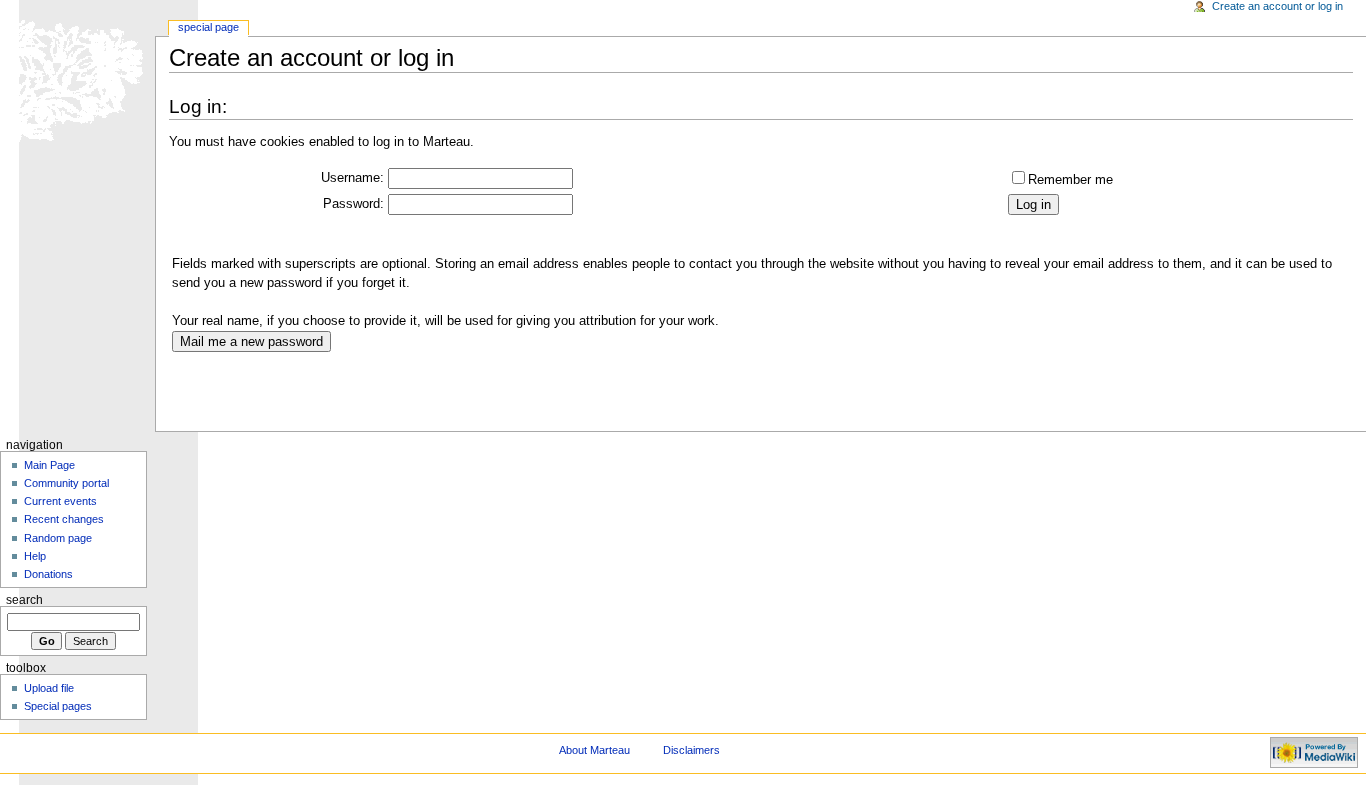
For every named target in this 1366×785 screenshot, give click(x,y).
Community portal (66, 483)
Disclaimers (691, 750)
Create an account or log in (1277, 6)
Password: (353, 204)
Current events (60, 501)
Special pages (58, 706)
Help (35, 556)
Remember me (1070, 180)
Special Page (208, 27)
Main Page (49, 465)
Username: (352, 178)
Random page (58, 538)
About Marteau (594, 750)
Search (24, 600)
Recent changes (64, 519)
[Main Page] (77, 77)
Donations (48, 574)
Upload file (49, 688)
